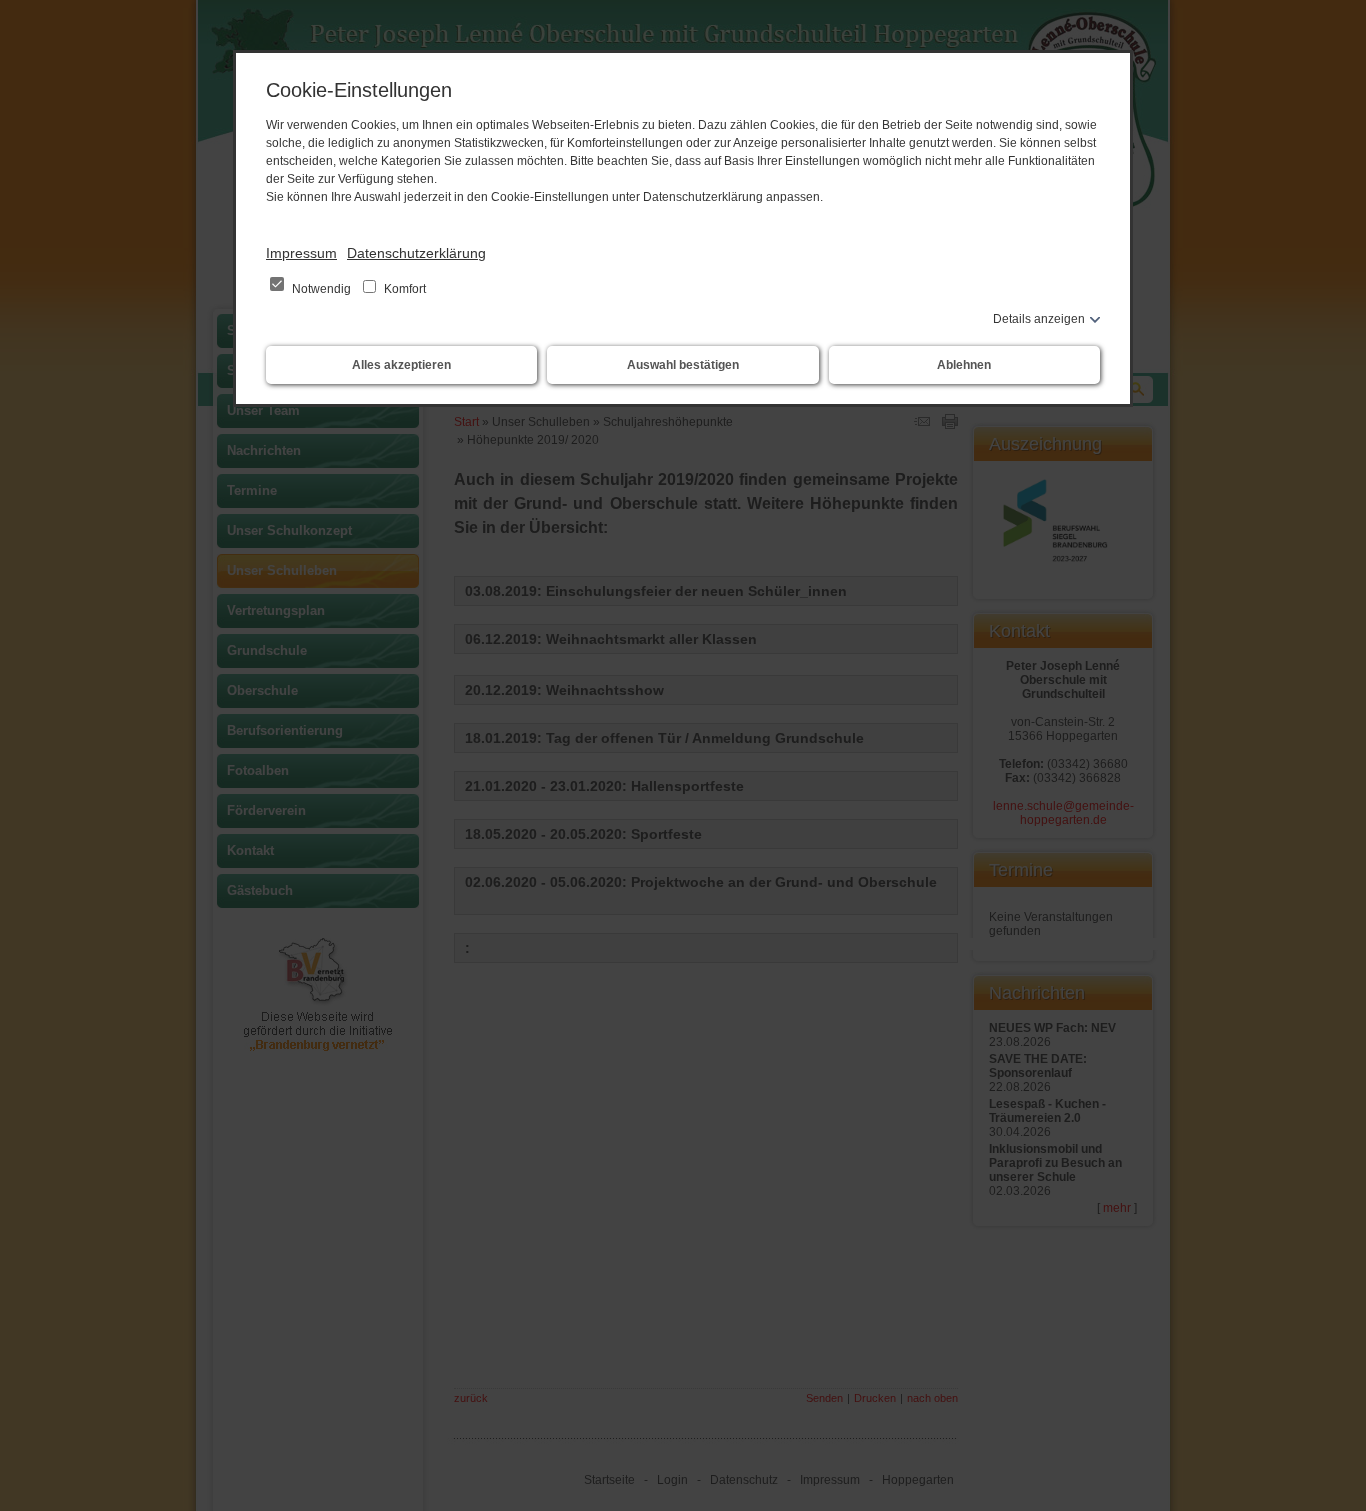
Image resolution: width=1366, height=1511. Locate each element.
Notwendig (321, 289)
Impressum (301, 253)
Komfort (403, 289)
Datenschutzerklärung (416, 253)
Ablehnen (964, 365)
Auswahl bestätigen (683, 365)
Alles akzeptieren (401, 365)
